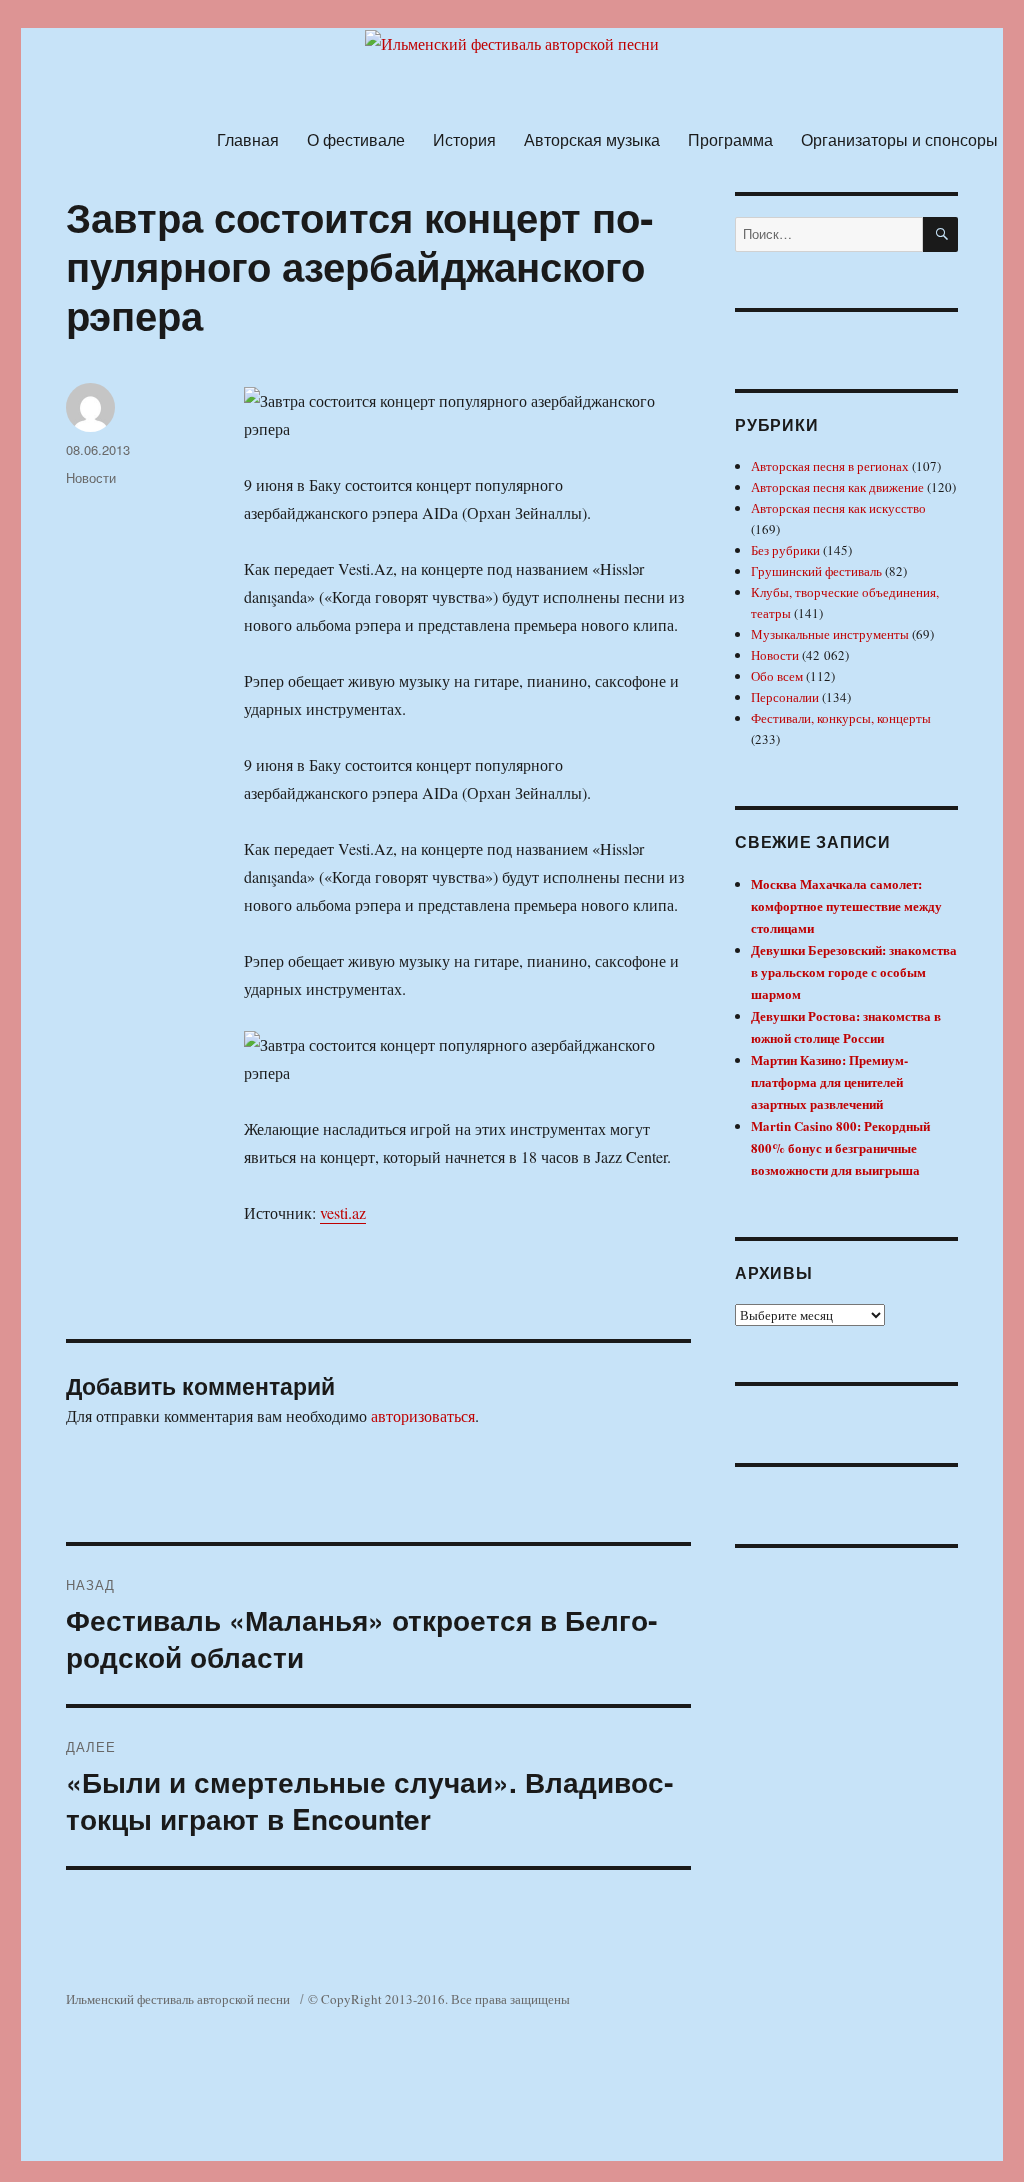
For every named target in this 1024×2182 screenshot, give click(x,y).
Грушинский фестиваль (816, 571)
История (464, 139)
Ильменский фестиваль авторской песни (178, 1999)
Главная (248, 139)
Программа (730, 139)
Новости (91, 477)
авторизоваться (423, 1415)
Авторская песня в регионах (830, 466)
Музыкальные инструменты (830, 634)
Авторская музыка (592, 139)
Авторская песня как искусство (838, 508)
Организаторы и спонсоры (899, 139)
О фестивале (356, 139)
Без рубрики (785, 550)
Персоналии (785, 697)
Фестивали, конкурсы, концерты (841, 718)
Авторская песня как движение (837, 487)
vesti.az (343, 1212)
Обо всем (777, 676)
